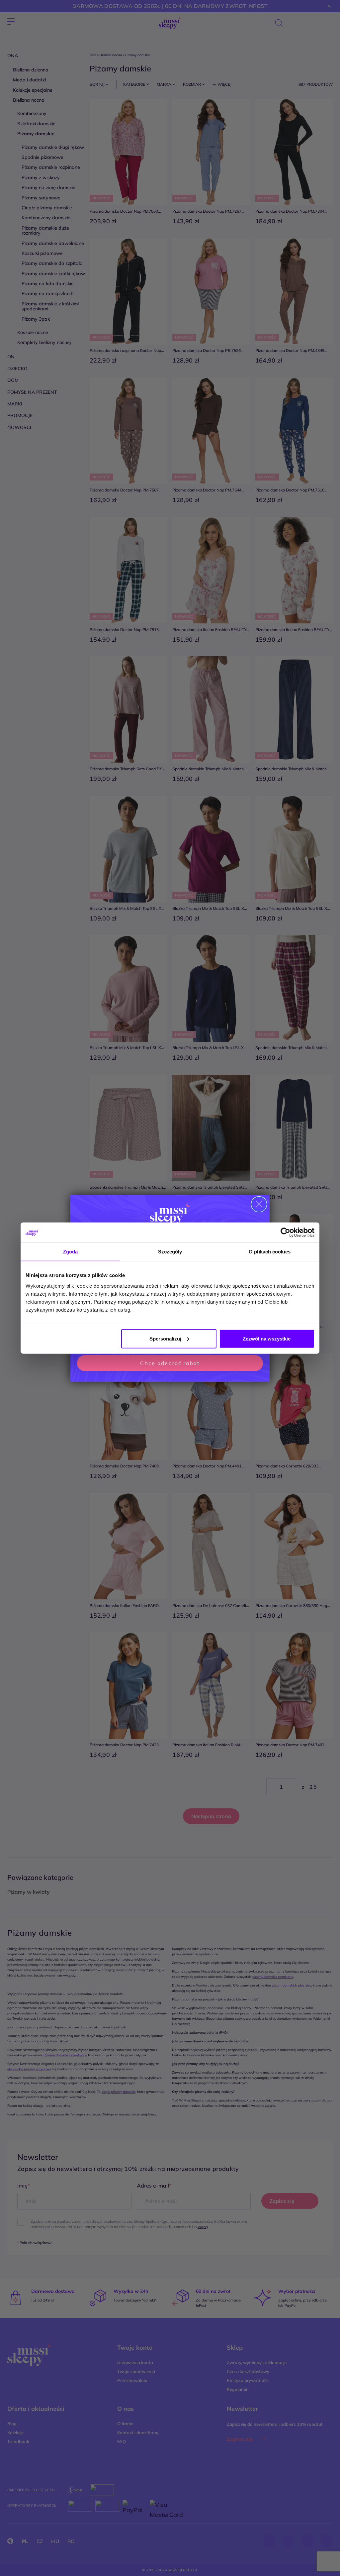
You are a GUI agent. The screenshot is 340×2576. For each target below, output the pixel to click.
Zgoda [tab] (71, 1252)
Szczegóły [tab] (170, 1252)
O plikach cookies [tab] (270, 1252)
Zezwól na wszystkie (267, 1338)
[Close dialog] (259, 1204)
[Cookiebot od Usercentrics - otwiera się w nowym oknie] (285, 1233)
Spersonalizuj (165, 1338)
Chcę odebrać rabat (170, 1363)
